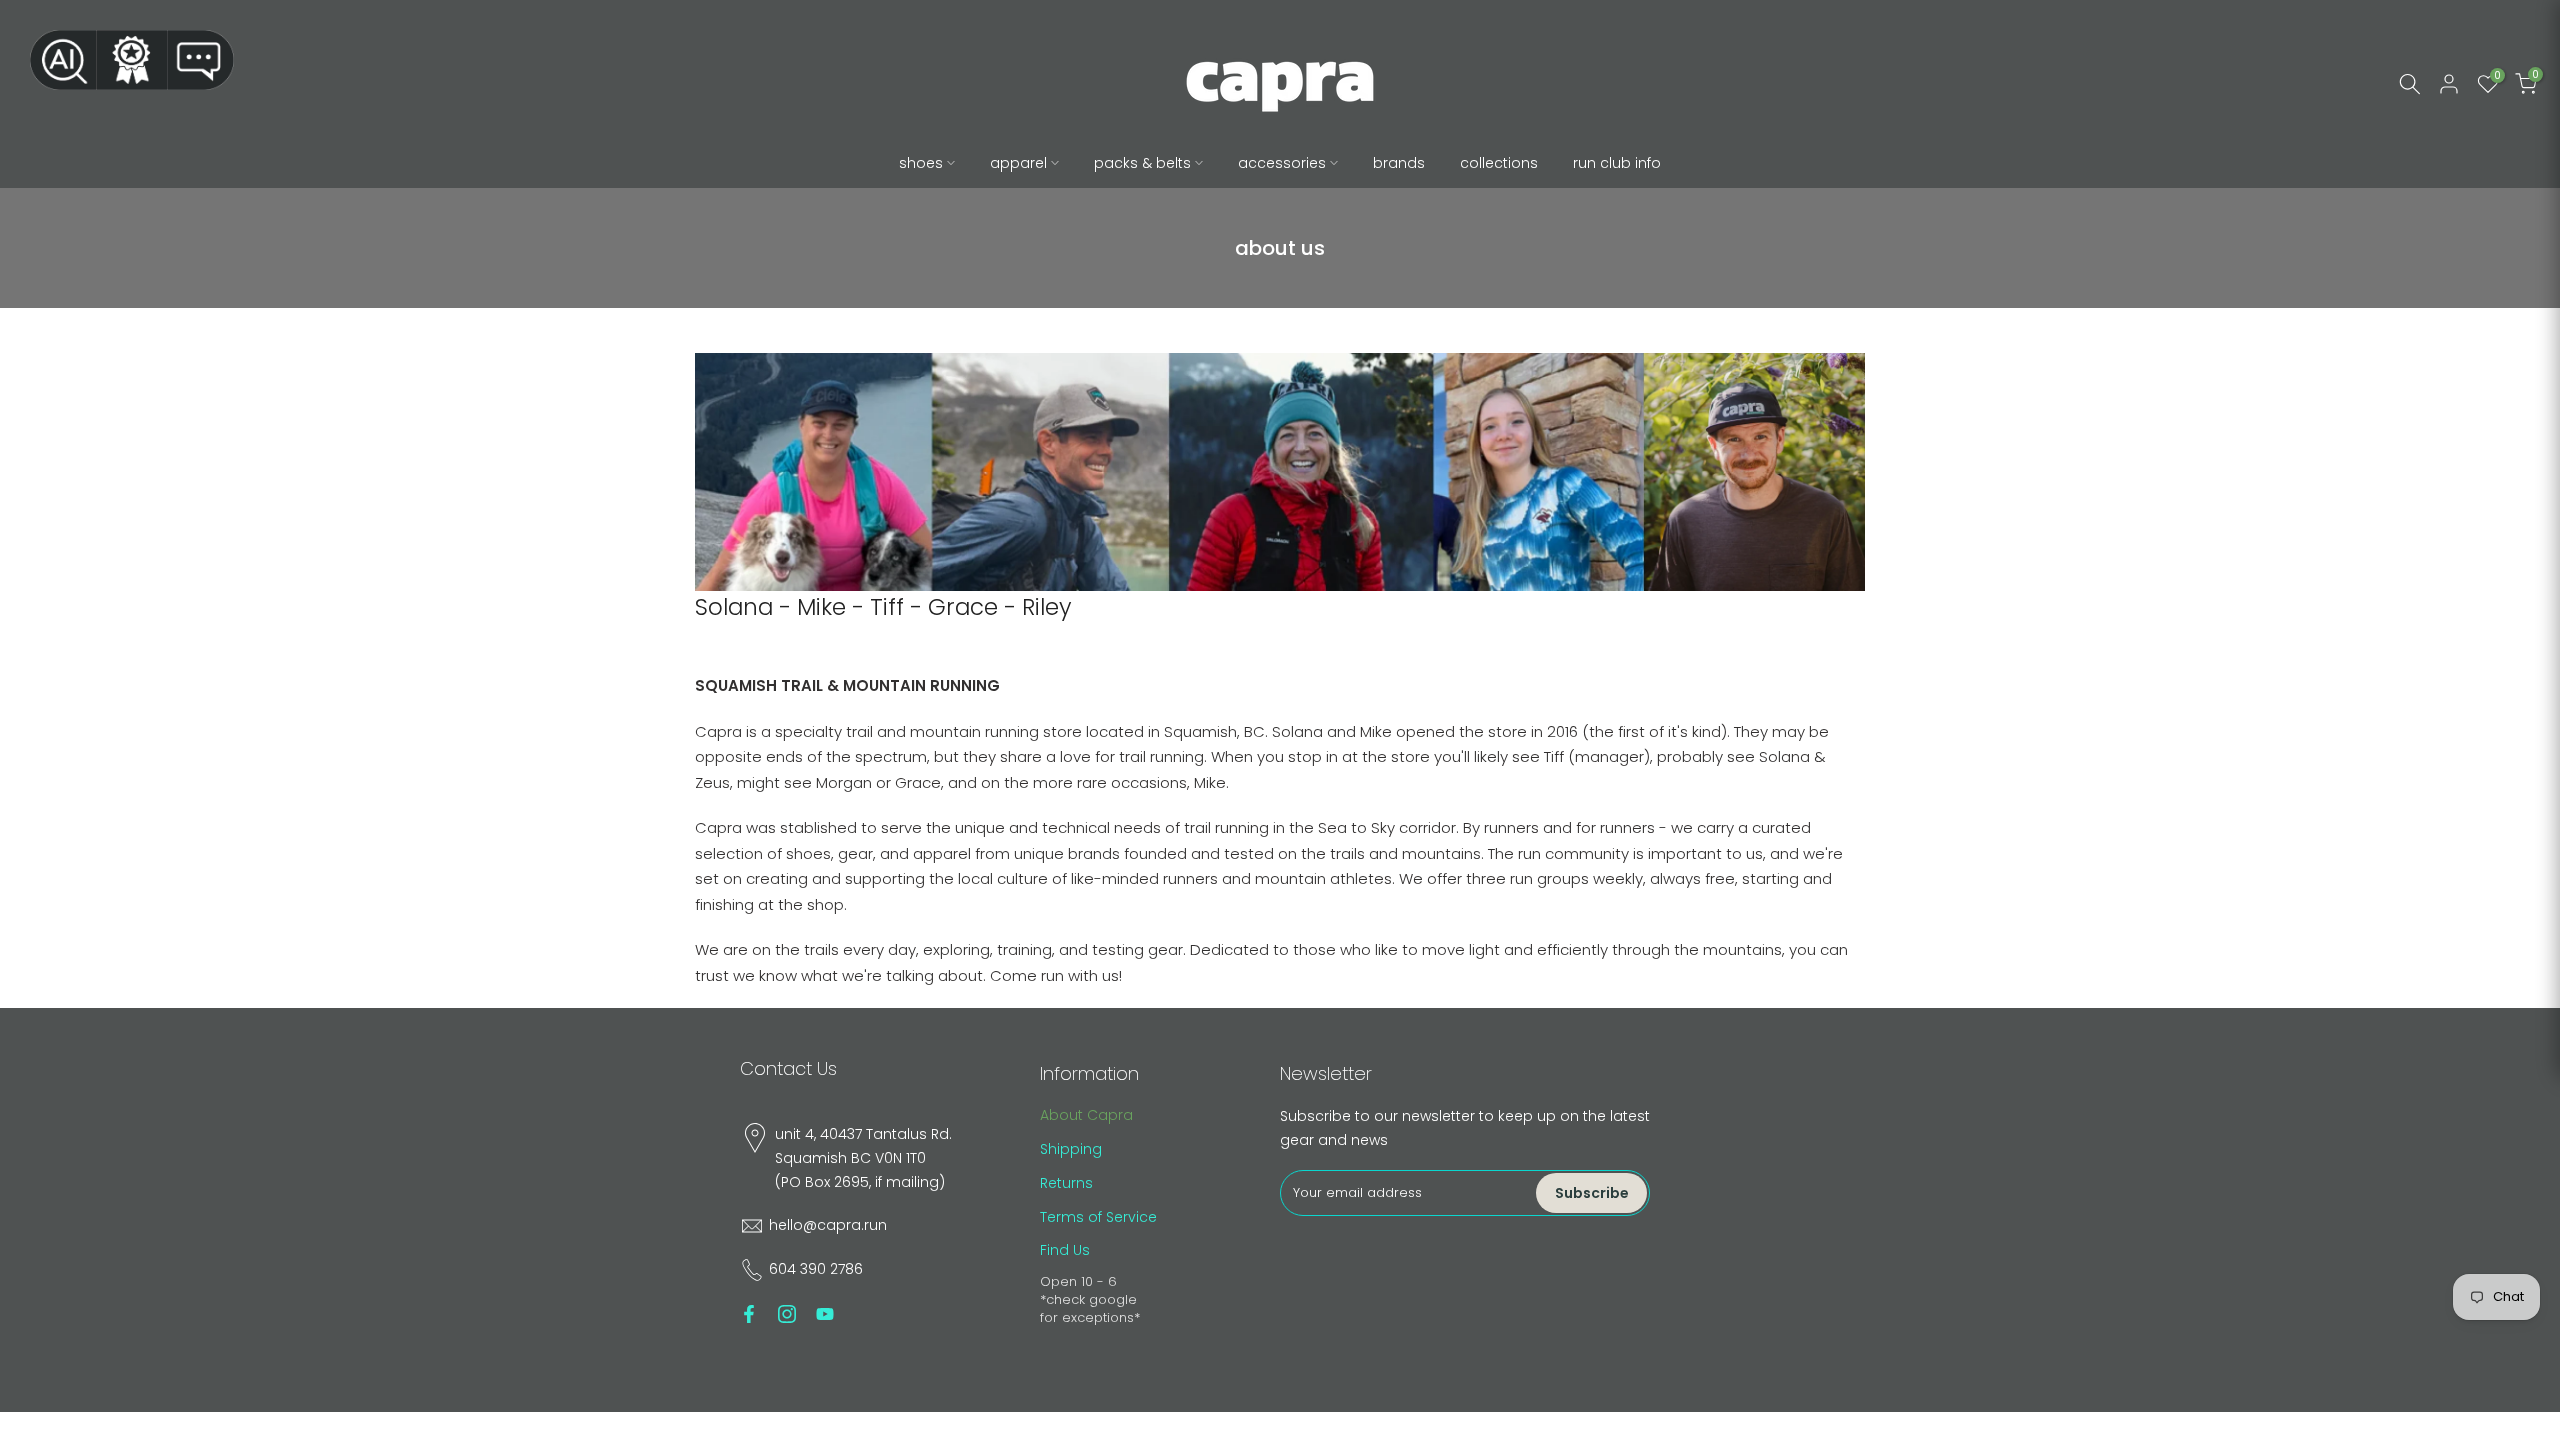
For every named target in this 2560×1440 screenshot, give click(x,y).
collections (1499, 163)
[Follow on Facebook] (749, 1314)
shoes (921, 163)
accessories (1282, 163)
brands (1399, 163)
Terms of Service (1098, 1217)
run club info (1617, 163)
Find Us (1065, 1250)
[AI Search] (63, 60)
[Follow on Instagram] (787, 1314)
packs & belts (1142, 163)
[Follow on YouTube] (825, 1314)
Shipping (1071, 1149)
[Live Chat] (201, 60)
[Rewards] (132, 60)
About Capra (1086, 1115)
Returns (1066, 1183)
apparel (1018, 163)
